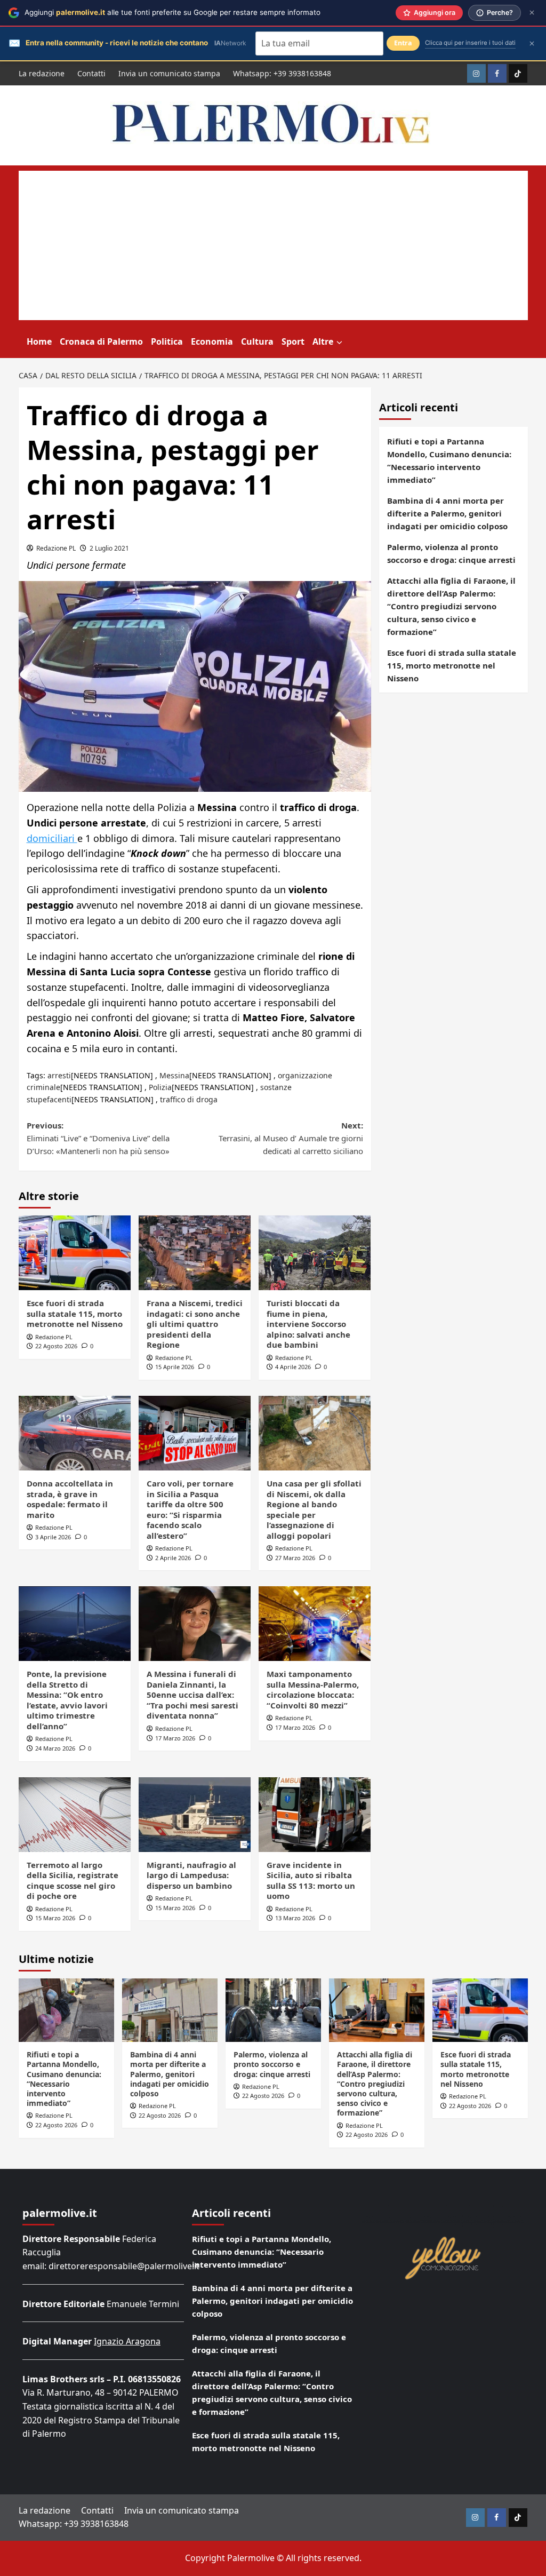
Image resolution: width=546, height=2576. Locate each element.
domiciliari (52, 838)
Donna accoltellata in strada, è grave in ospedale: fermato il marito (70, 1499)
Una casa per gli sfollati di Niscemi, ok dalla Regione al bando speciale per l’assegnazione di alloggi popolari (314, 1509)
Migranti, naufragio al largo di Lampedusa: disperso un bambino (191, 1875)
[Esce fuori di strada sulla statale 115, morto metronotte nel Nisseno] (75, 1253)
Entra (403, 43)
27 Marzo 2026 (295, 1558)
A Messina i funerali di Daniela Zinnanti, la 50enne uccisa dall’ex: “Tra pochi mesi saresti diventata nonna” (192, 1695)
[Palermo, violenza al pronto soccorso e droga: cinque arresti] (273, 2010)
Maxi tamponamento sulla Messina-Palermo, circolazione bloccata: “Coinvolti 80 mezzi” (313, 1689)
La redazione (42, 73)
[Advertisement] (273, 245)
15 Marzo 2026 (55, 1918)
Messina (174, 1075)
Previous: (98, 1138)
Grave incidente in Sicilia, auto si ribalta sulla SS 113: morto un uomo (311, 1881)
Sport (293, 341)
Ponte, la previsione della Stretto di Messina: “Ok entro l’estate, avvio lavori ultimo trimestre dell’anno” (67, 1700)
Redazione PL (56, 548)
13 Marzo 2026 (295, 1918)
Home (39, 341)
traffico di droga (189, 1099)
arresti (59, 1075)
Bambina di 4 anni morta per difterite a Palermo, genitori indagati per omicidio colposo (447, 513)
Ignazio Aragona (127, 2341)
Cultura (257, 341)
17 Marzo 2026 (175, 1738)
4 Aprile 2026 (293, 1367)
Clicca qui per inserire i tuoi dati (470, 43)
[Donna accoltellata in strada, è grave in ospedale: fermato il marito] (75, 1433)
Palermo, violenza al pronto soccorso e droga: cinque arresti (451, 553)
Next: (291, 1138)
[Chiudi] (532, 13)
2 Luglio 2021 (109, 548)
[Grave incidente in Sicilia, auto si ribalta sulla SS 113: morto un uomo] (315, 1815)
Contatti (91, 73)
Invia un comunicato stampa (169, 73)
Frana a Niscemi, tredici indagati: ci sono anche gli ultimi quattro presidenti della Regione (195, 1324)
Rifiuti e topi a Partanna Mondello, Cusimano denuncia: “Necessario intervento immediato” (449, 460)
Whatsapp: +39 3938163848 (282, 73)
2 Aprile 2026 (173, 1558)
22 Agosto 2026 (56, 1346)
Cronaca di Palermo (101, 341)
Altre (323, 341)
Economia (212, 341)
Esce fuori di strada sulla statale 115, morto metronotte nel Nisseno (75, 1313)
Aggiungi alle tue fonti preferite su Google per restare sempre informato (172, 12)
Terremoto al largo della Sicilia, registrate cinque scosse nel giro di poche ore (73, 1881)
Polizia (160, 1087)
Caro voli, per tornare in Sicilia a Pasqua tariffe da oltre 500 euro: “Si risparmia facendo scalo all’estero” (190, 1509)
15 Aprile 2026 (175, 1367)
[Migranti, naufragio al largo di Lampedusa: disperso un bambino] (195, 1815)
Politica (167, 341)
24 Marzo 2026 (55, 1748)
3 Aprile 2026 (53, 1537)
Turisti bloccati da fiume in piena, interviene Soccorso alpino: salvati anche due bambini (308, 1324)
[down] (339, 343)
